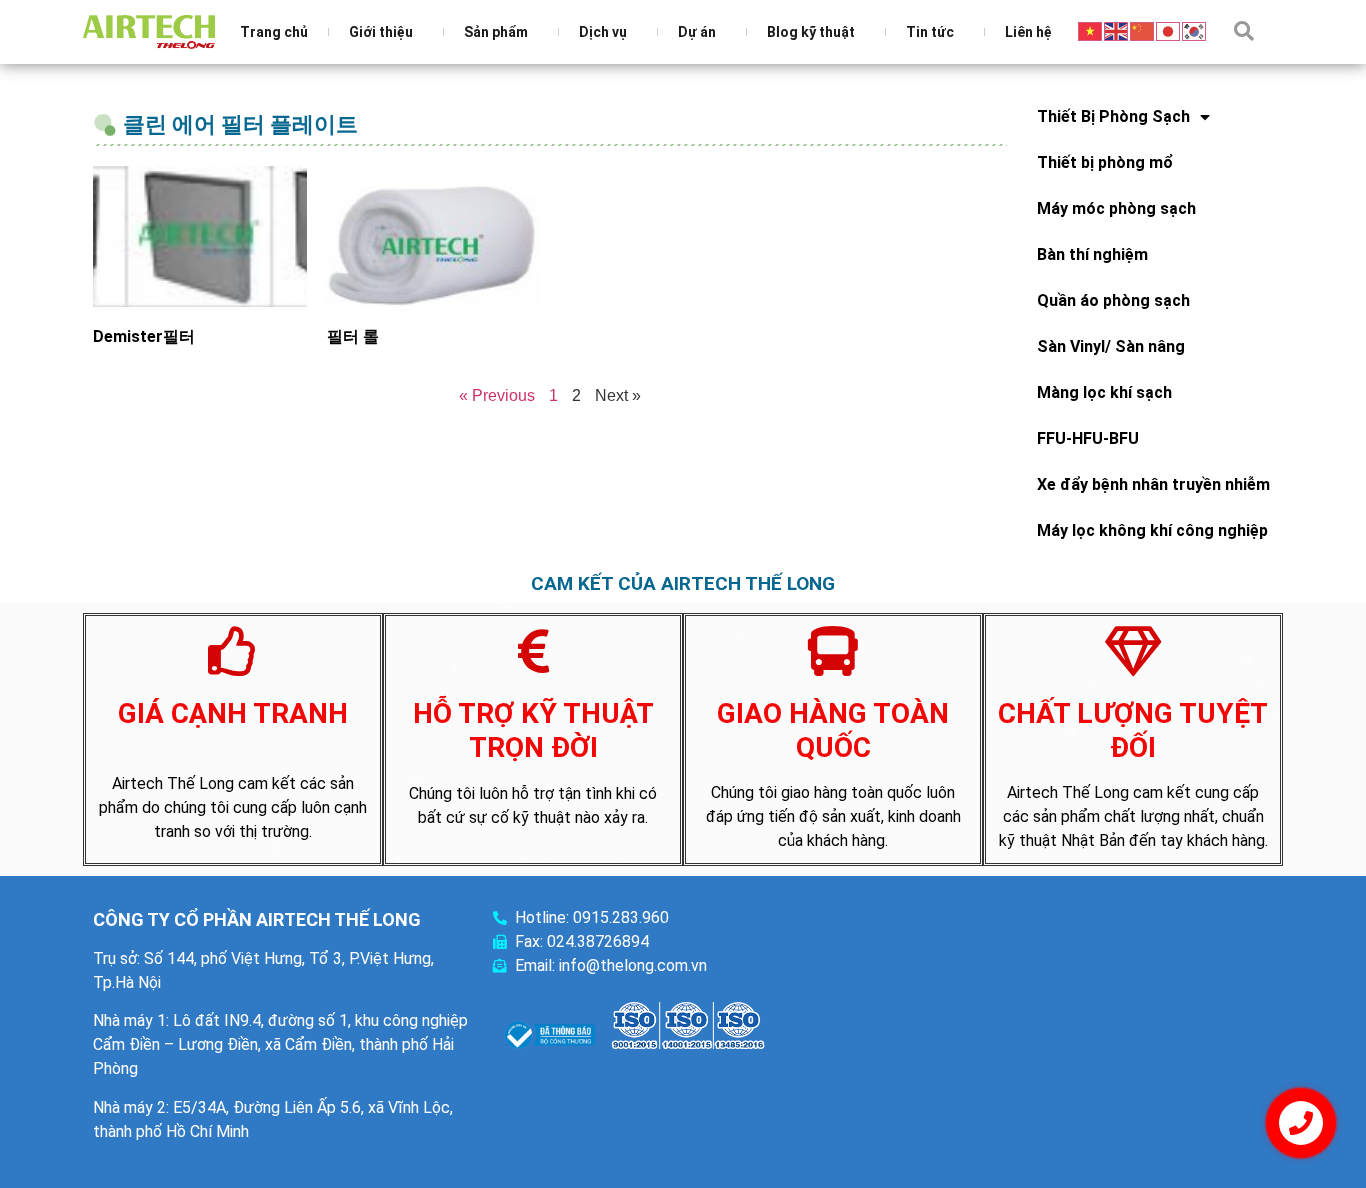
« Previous (497, 395)
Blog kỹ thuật (811, 32)
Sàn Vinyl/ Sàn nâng (1111, 346)
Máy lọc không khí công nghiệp (1152, 530)
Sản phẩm (496, 32)
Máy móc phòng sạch (1116, 208)
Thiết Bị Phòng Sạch (1113, 116)
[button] (1244, 31)
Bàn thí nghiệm (1092, 254)
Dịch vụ (603, 32)
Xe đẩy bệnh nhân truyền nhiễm (1153, 484)
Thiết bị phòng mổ (1105, 162)
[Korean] (1195, 30)
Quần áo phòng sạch (1113, 300)
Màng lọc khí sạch (1104, 392)
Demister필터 (144, 336)
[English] (1117, 30)
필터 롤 (353, 336)
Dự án (697, 32)
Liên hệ (1028, 32)
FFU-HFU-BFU (1088, 438)
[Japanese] (1169, 30)
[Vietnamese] (1091, 30)
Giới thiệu (381, 32)
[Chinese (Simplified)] (1143, 30)
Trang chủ (274, 32)
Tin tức (930, 32)
